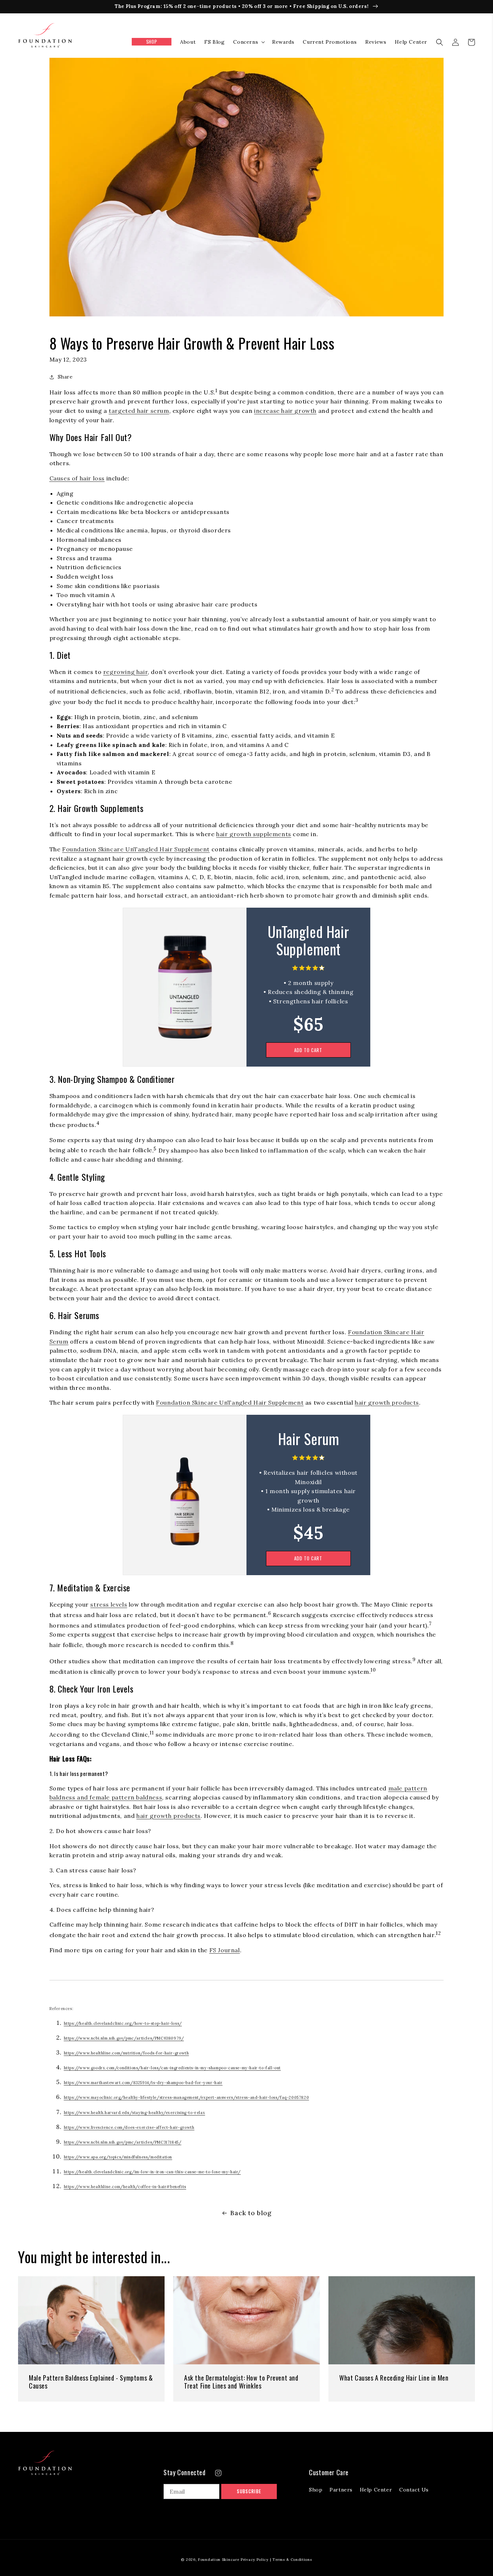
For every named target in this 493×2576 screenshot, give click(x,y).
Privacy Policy (255, 2560)
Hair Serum (309, 1440)
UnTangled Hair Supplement (308, 941)
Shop (316, 2490)
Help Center (376, 2490)
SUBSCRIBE (249, 2491)
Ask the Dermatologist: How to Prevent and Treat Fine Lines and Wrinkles (241, 2382)
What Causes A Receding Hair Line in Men (394, 2378)
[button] (248, 42)
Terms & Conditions (292, 2560)
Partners (341, 2490)
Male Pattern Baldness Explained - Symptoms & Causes (91, 2382)
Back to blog (251, 2213)
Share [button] (65, 377)
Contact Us (414, 2490)
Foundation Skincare (219, 2560)
